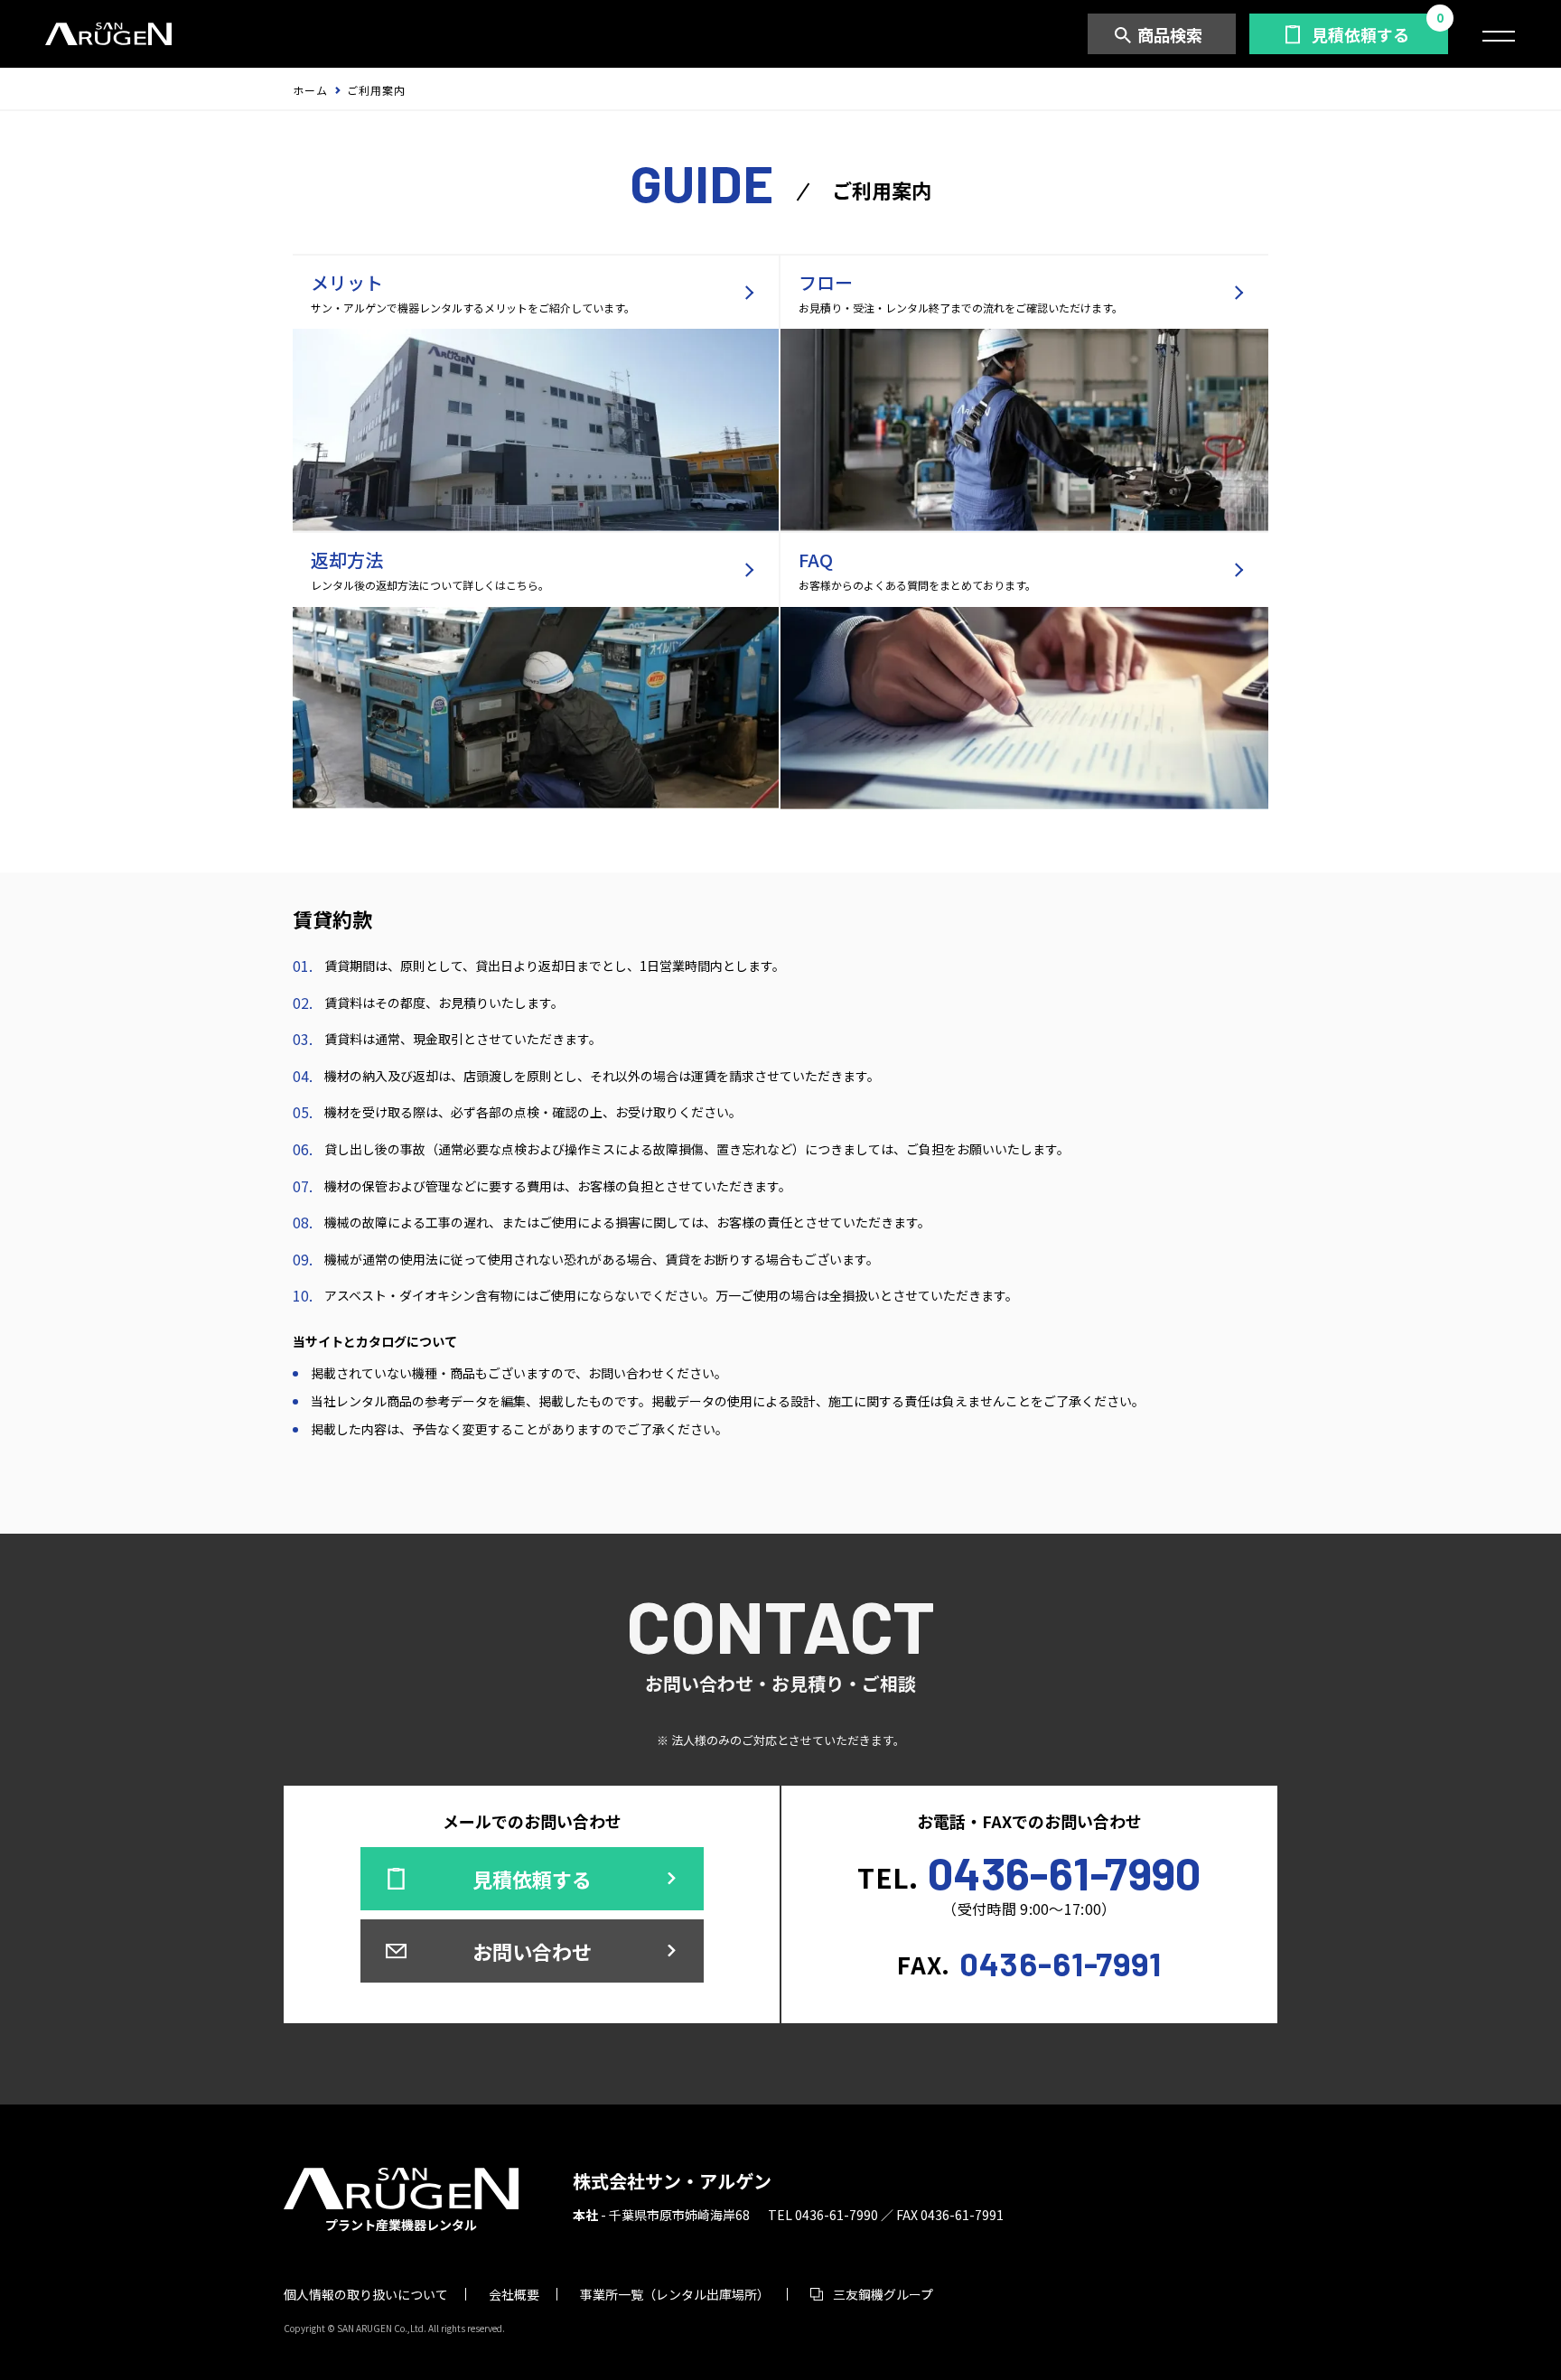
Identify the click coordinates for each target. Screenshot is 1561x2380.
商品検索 (1170, 34)
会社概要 (514, 2294)
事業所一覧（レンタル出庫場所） (675, 2294)
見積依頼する (1360, 34)
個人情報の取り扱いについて (366, 2294)
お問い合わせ (532, 1951)
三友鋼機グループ (883, 2294)
